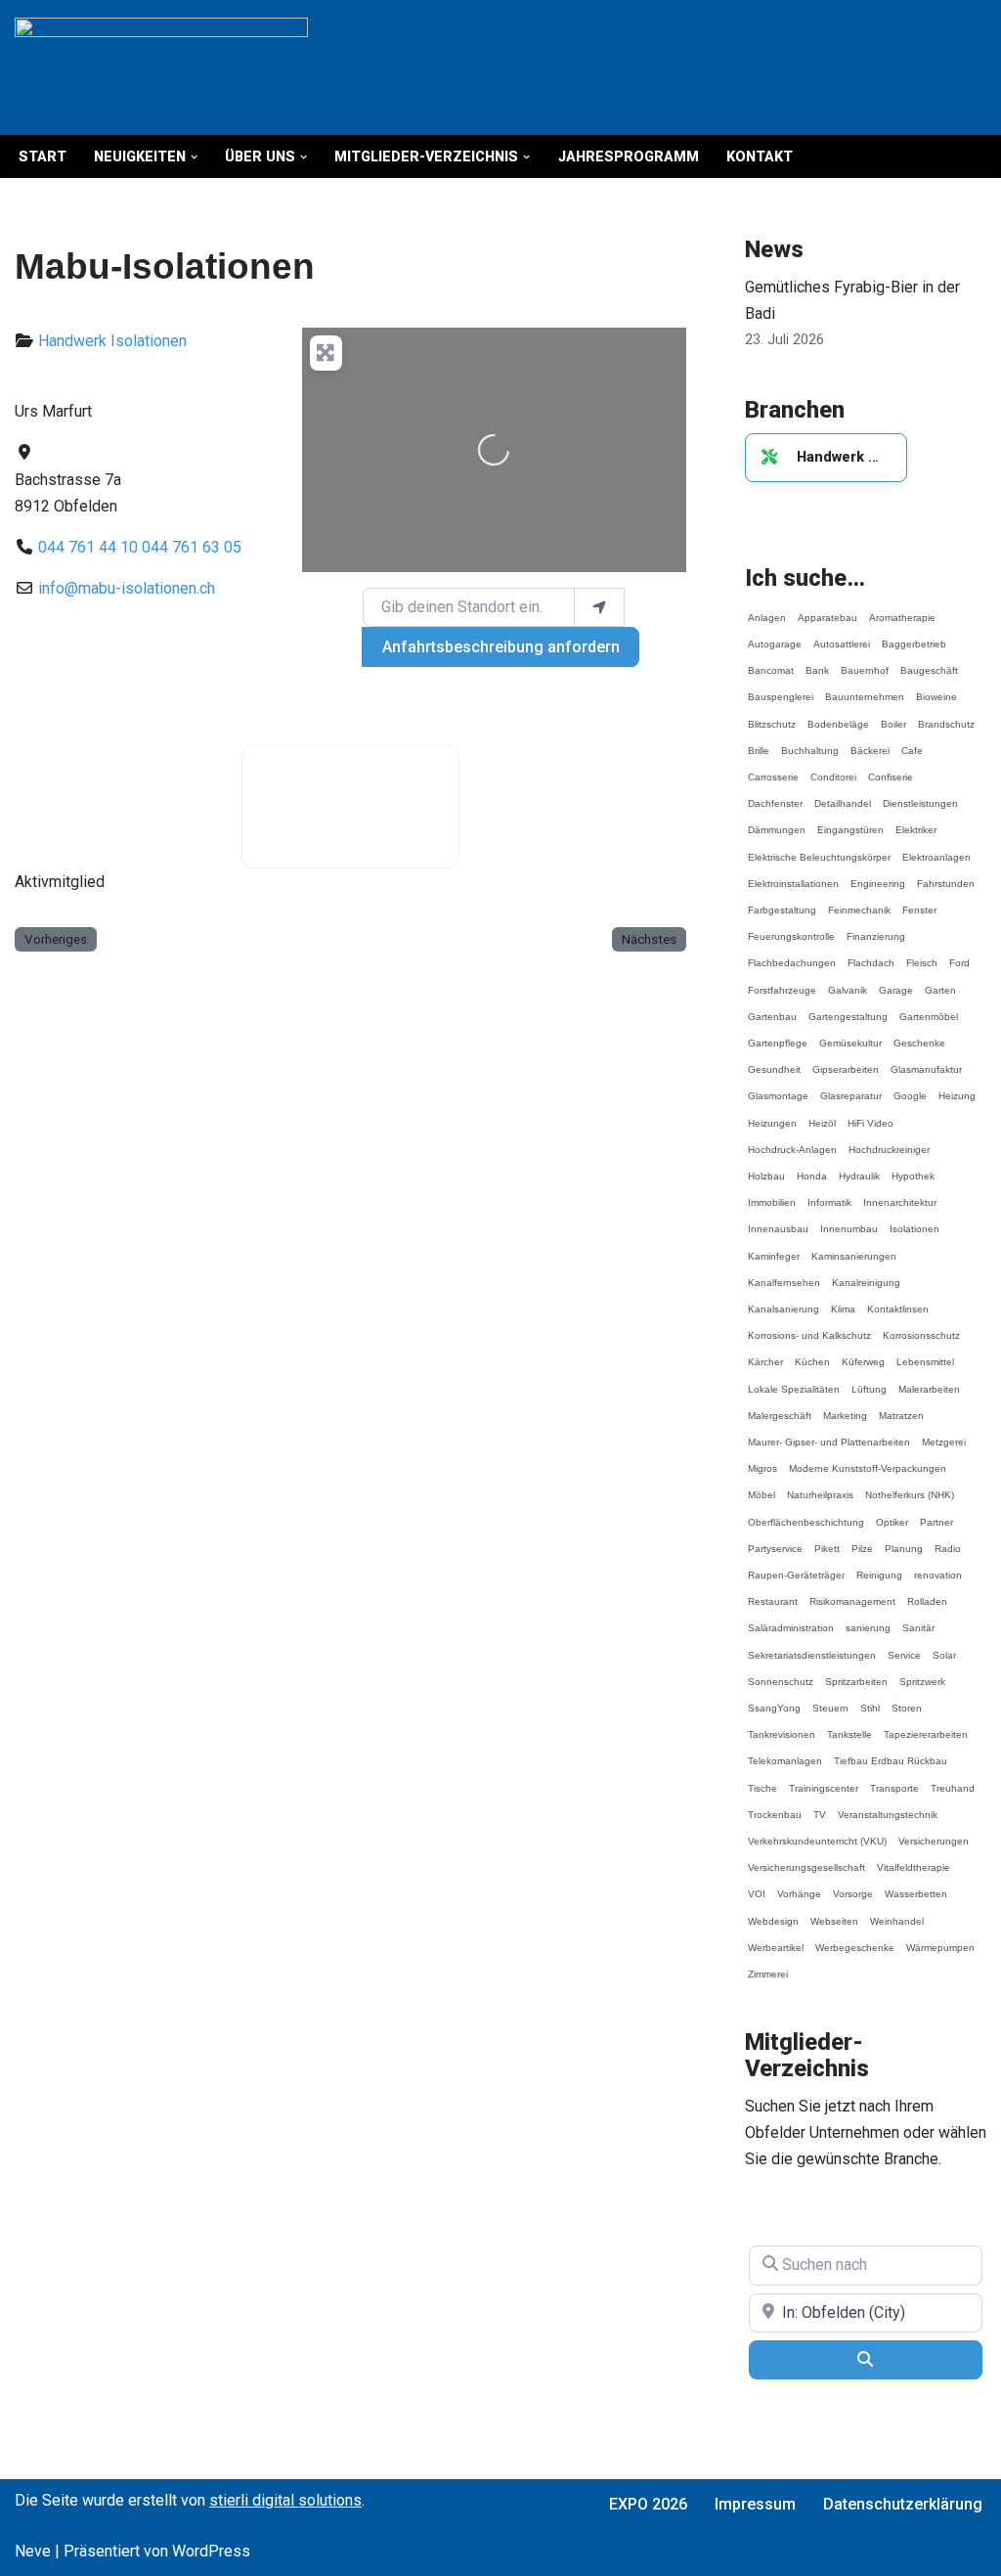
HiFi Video (870, 1114)
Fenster (919, 901)
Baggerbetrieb (914, 635)
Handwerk (72, 341)
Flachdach (871, 954)
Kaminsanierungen (854, 1247)
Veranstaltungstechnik (888, 1806)
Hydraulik (859, 1167)
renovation (938, 1566)
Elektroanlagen (936, 848)
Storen (907, 1699)
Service (904, 1646)
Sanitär (918, 1619)
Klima (843, 1300)
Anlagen (767, 609)
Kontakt (760, 157)
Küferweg (863, 1353)
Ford (959, 954)
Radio (948, 1540)
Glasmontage (778, 1087)
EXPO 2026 (648, 2504)
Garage (896, 981)
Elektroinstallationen (793, 875)
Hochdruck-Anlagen (792, 1141)
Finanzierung (876, 928)
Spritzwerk (922, 1673)
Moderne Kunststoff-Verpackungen (868, 1460)
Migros (762, 1460)
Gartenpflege (778, 1034)
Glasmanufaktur (926, 1061)
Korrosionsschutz (921, 1327)
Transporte (894, 1779)
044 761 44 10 (88, 547)
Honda (812, 1167)
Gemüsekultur (850, 1034)
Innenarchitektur (900, 1194)
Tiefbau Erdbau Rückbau (891, 1752)
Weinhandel (897, 1912)
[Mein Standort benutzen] (599, 607)
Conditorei (833, 768)
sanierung (868, 1619)
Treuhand (953, 1779)
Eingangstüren (850, 821)
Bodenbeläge (838, 715)
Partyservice (775, 1540)
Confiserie (891, 768)
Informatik (829, 1194)
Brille (759, 742)
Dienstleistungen (920, 795)
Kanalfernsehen (784, 1274)
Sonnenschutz (781, 1673)
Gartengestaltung (848, 1008)
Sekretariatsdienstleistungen (812, 1646)
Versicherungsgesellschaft (806, 1859)
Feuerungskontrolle (791, 928)
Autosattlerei (842, 635)
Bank (817, 662)
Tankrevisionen (782, 1726)
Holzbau (766, 1167)
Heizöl (822, 1114)
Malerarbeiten (929, 1380)
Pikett (827, 1540)
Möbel (762, 1486)
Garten (940, 981)
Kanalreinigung (866, 1274)
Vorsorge (853, 1885)
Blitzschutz (772, 715)
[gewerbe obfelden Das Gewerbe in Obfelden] (161, 67)
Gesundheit (774, 1061)
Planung (904, 1540)
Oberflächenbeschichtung (806, 1513)
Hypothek (913, 1167)
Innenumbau (849, 1220)
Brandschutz (946, 715)
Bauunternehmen (865, 688)
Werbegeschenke (855, 1939)
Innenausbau (778, 1220)
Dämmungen (777, 821)
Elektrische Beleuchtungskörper (819, 848)
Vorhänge (799, 1885)
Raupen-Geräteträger (796, 1566)
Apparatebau (827, 609)
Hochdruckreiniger (889, 1141)
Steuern (830, 1699)
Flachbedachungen (792, 954)
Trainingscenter (824, 1779)
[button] (194, 157)
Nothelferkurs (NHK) (910, 1486)
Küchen (812, 1353)
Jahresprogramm (629, 157)
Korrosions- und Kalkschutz (809, 1327)
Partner (936, 1513)
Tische (762, 1779)
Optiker (892, 1513)
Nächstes (649, 939)
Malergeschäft (780, 1407)
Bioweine (936, 688)
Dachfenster (775, 795)
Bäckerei (870, 742)
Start (43, 157)
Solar (944, 1646)
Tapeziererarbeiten (926, 1726)
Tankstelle (849, 1726)
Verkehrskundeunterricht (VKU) (817, 1832)
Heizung (957, 1087)
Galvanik (848, 981)
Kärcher (765, 1353)
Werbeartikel (776, 1939)
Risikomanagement (852, 1593)
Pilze (862, 1540)
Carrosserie (773, 768)
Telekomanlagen (785, 1752)
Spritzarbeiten (856, 1673)
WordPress (211, 2551)
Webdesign (773, 1912)
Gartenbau (772, 1008)
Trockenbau (775, 1806)
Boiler (893, 715)
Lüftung (869, 1380)
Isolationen (149, 341)
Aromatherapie (902, 609)
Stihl (870, 1699)
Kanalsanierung (783, 1300)
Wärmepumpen (940, 1939)
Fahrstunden (946, 875)
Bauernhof (865, 662)
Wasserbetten (916, 1885)
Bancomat (771, 662)
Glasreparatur (851, 1087)
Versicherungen (934, 1832)
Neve (33, 2551)
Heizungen (772, 1114)
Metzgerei (944, 1433)
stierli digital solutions (285, 2500)
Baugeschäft (929, 662)
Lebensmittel (925, 1353)
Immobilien (772, 1194)
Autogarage (775, 635)
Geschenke (919, 1034)
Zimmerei (768, 1965)
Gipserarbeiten (846, 1061)
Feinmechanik (859, 901)
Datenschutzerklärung (903, 2504)
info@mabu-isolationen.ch (127, 588)
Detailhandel (843, 795)
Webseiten (834, 1912)
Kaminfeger (774, 1247)
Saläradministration (791, 1619)
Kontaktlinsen (898, 1300)
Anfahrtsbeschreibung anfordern (501, 647)
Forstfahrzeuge (782, 981)
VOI (757, 1885)
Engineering (878, 875)
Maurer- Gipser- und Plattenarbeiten (829, 1433)
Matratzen (901, 1407)
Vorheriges (56, 939)
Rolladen (927, 1593)
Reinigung (879, 1566)
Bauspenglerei (781, 688)
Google (910, 1087)
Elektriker (916, 821)
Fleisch (922, 954)
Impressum (755, 2504)
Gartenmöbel (929, 1008)
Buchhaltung (810, 742)
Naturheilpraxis (820, 1486)
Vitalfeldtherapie (914, 1859)
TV (820, 1806)
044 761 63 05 (192, 547)
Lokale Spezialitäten (794, 1380)
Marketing (845, 1407)
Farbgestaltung (782, 901)
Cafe (912, 742)
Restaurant (773, 1593)
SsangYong (774, 1699)
